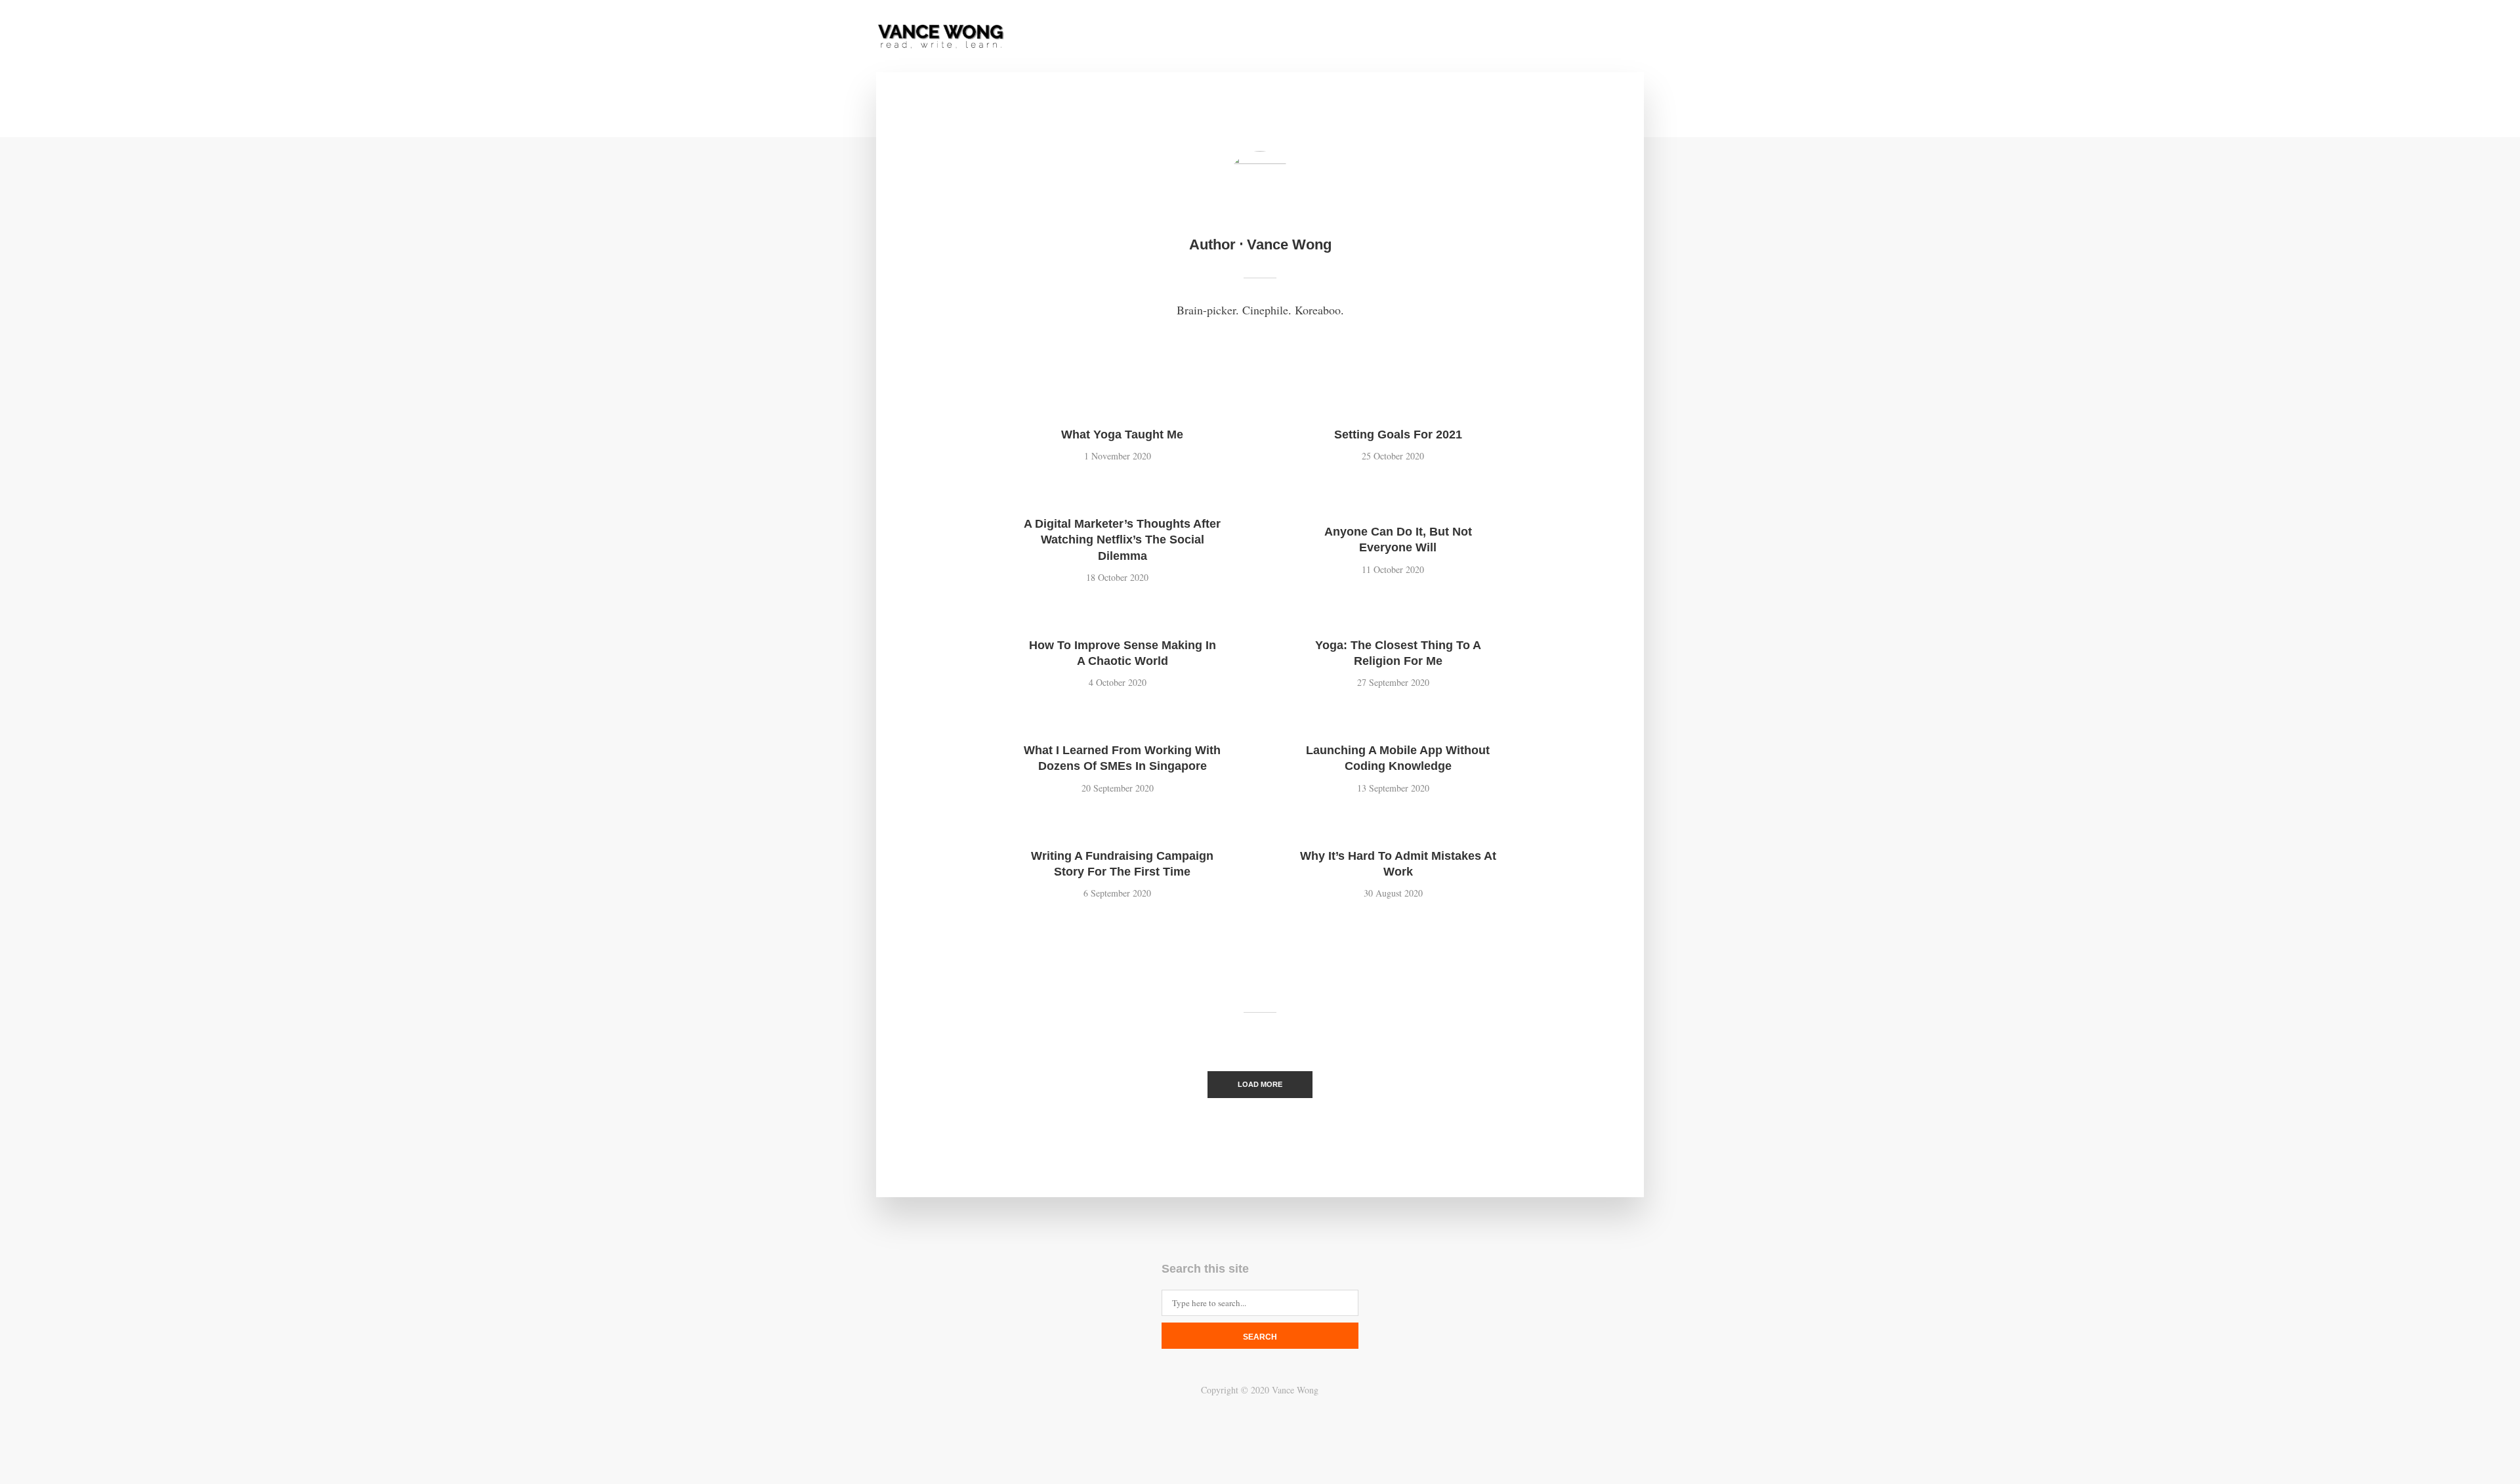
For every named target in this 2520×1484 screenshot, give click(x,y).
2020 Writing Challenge (1532, 37)
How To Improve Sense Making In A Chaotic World (1123, 653)
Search (1260, 1337)
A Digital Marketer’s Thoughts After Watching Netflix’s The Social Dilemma (1122, 540)
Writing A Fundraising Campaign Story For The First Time (1122, 864)
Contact (1384, 37)
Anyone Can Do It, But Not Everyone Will (1398, 540)
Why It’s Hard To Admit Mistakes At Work (1398, 864)
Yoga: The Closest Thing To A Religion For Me (1398, 653)
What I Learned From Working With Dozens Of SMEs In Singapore (1122, 758)
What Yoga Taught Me (1122, 435)
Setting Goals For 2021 (1398, 435)
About (1327, 37)
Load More (1260, 1084)
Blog (1438, 37)
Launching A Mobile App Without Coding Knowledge (1398, 758)
